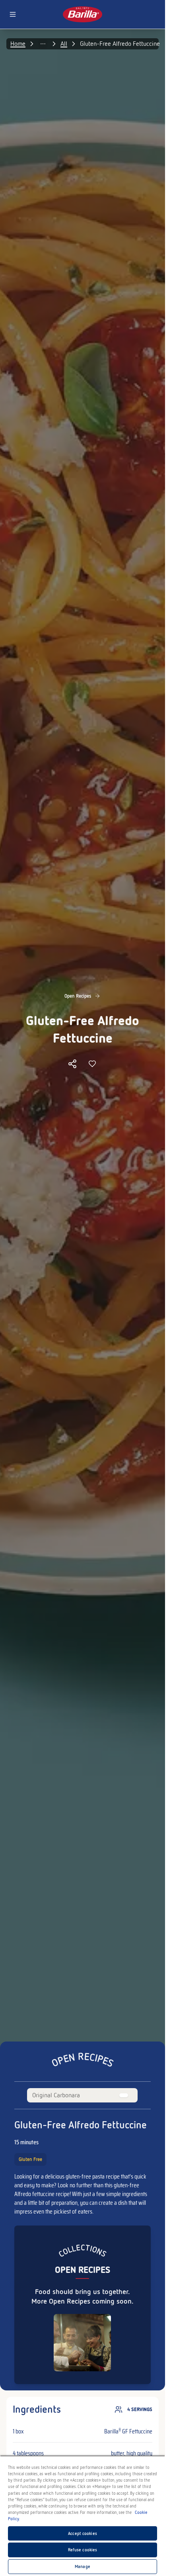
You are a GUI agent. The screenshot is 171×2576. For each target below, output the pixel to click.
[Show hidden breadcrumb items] (43, 44)
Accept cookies (83, 2533)
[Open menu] (13, 14)
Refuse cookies (83, 2550)
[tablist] (82, 2095)
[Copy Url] (72, 1064)
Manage (83, 2566)
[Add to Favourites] (92, 1064)
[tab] (56, 2095)
